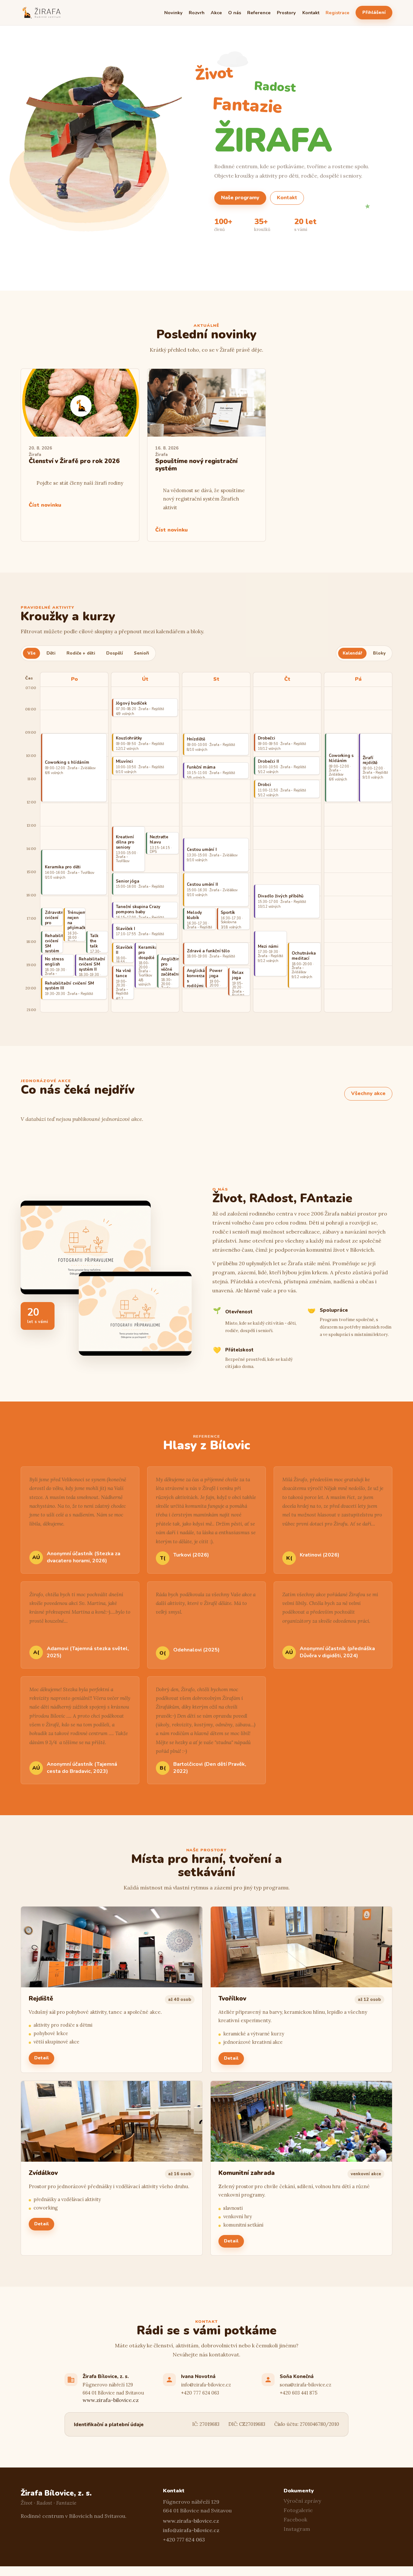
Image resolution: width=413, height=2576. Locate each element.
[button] (112, 1990)
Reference (259, 13)
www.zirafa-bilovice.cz (111, 2400)
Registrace (337, 13)
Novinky (173, 13)
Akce (216, 13)
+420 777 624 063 (200, 2393)
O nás (235, 13)
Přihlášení (374, 12)
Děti (51, 653)
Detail (41, 2058)
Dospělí (115, 653)
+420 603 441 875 (299, 2393)
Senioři (141, 653)
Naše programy (240, 198)
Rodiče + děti (81, 653)
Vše (31, 653)
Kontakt (311, 13)
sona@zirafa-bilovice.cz (306, 2385)
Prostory (286, 13)
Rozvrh (197, 13)
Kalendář (352, 653)
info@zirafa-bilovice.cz (206, 2385)
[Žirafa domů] (42, 13)
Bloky (379, 653)
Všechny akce (368, 1093)
